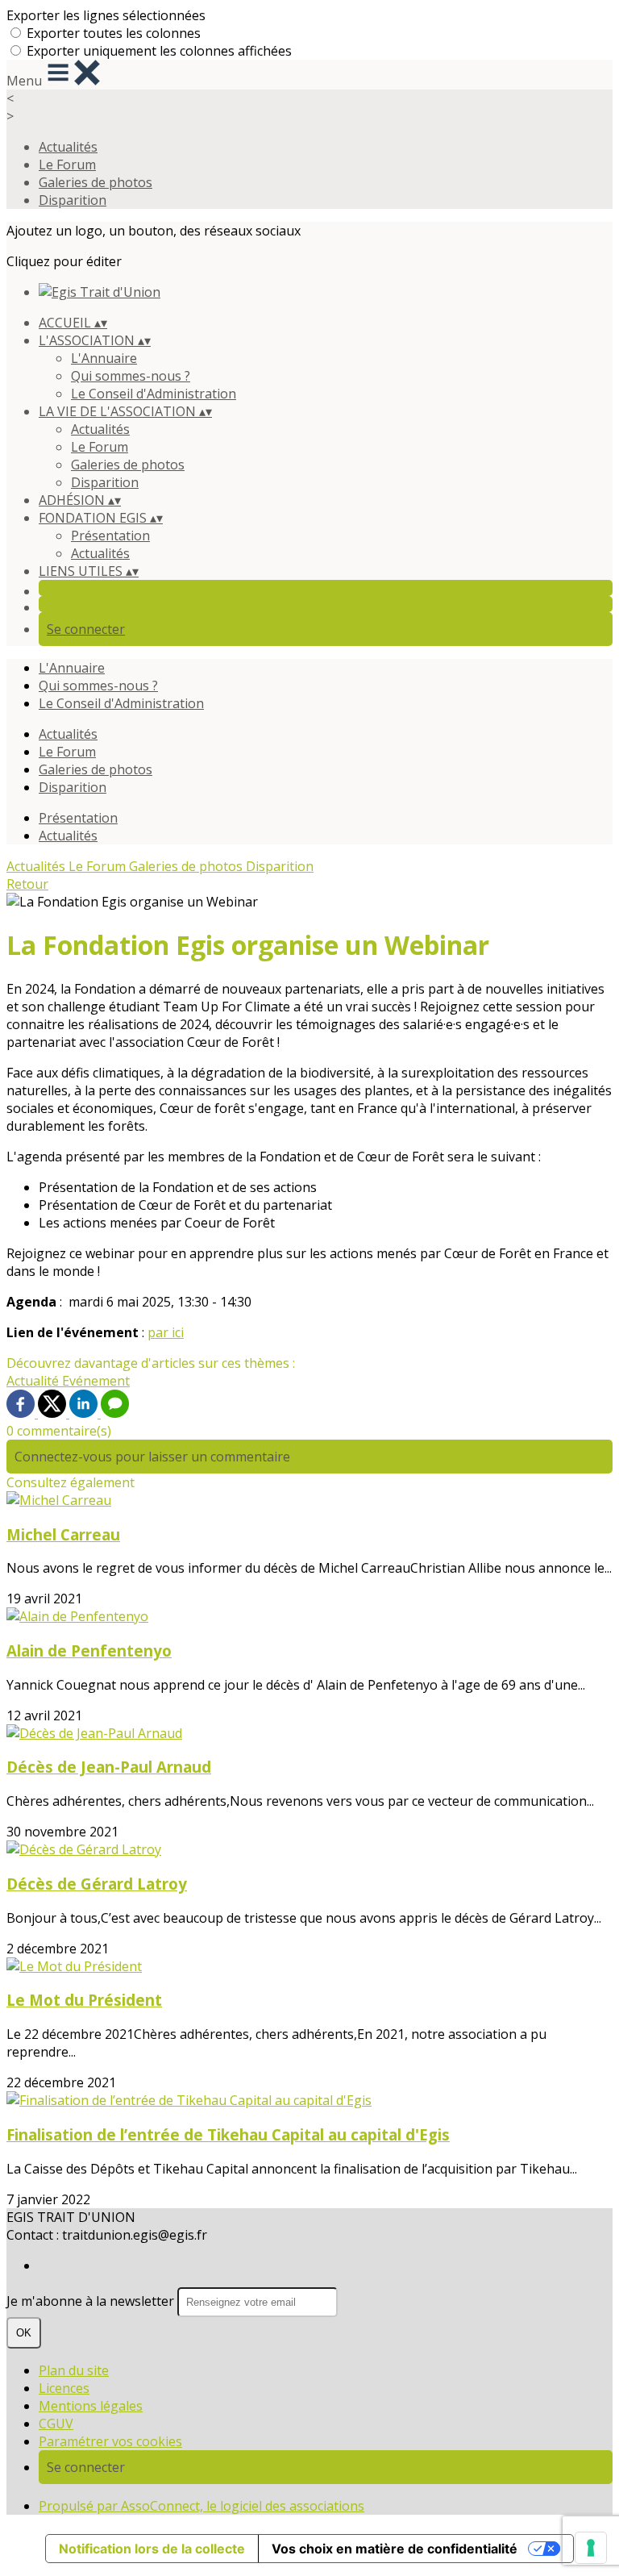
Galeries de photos (96, 182)
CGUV (56, 2424)
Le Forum (67, 165)
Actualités (68, 147)
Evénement (96, 1381)
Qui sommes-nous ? (131, 376)
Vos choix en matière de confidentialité (395, 2549)
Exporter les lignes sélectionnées (106, 15)
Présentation (110, 536)
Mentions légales (91, 2406)
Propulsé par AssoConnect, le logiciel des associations (201, 2506)
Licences (64, 2388)
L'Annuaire (104, 358)
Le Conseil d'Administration (154, 394)
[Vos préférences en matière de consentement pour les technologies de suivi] (591, 2548)
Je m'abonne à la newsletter (92, 2301)
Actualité (34, 1381)
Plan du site (74, 2370)
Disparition (73, 200)
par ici (166, 1332)
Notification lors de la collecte (152, 2549)
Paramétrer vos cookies (110, 2441)
